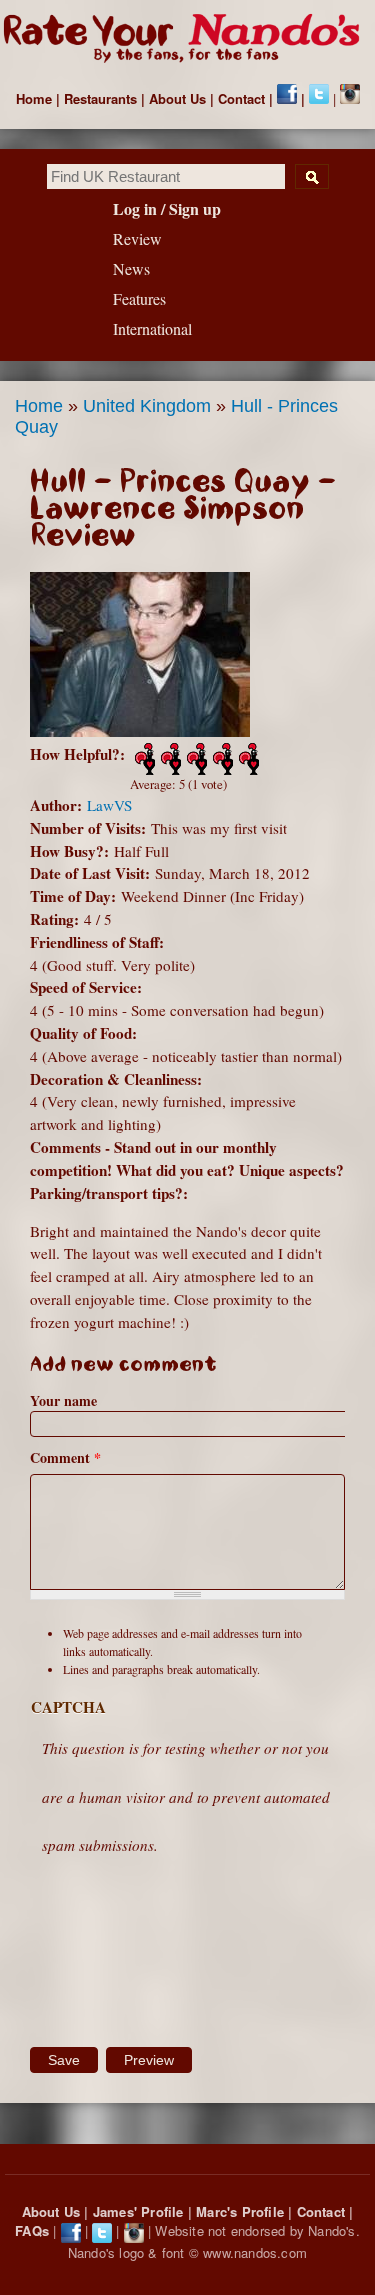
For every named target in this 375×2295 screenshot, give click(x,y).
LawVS (109, 805)
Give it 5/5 (247, 759)
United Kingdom (147, 406)
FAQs (32, 2230)
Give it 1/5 (143, 759)
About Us (177, 98)
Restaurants (100, 98)
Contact (241, 98)
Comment (65, 1457)
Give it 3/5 (195, 759)
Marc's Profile (240, 2211)
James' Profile (138, 2211)
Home (34, 98)
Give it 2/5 (169, 759)
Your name (63, 1400)
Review (137, 238)
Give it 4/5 (221, 759)
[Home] (187, 39)
